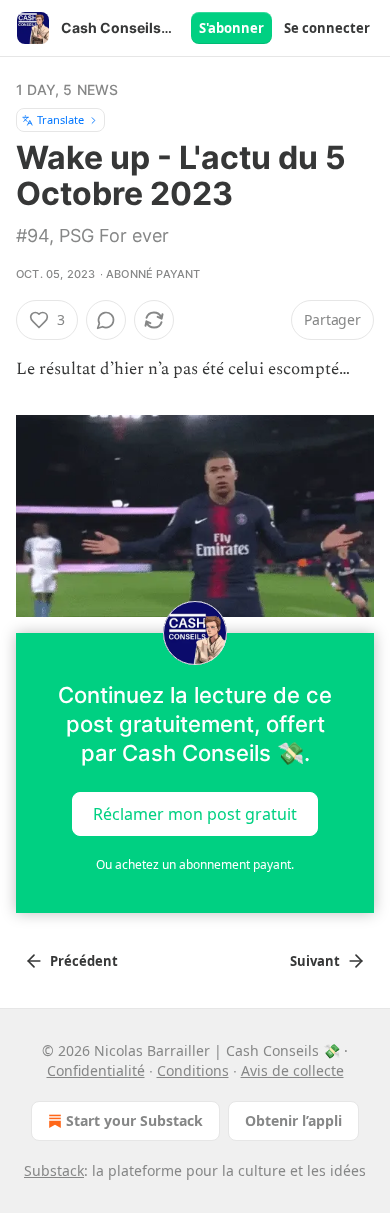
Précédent (84, 961)
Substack (54, 1170)
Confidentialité (96, 1070)
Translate (60, 119)
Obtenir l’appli (293, 1120)
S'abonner (231, 28)
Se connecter (327, 28)
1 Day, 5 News (67, 89)
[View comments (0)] (106, 320)
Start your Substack (134, 1120)
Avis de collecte (292, 1070)
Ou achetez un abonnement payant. (195, 864)
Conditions (193, 1070)
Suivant (315, 961)
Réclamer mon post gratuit (195, 813)
